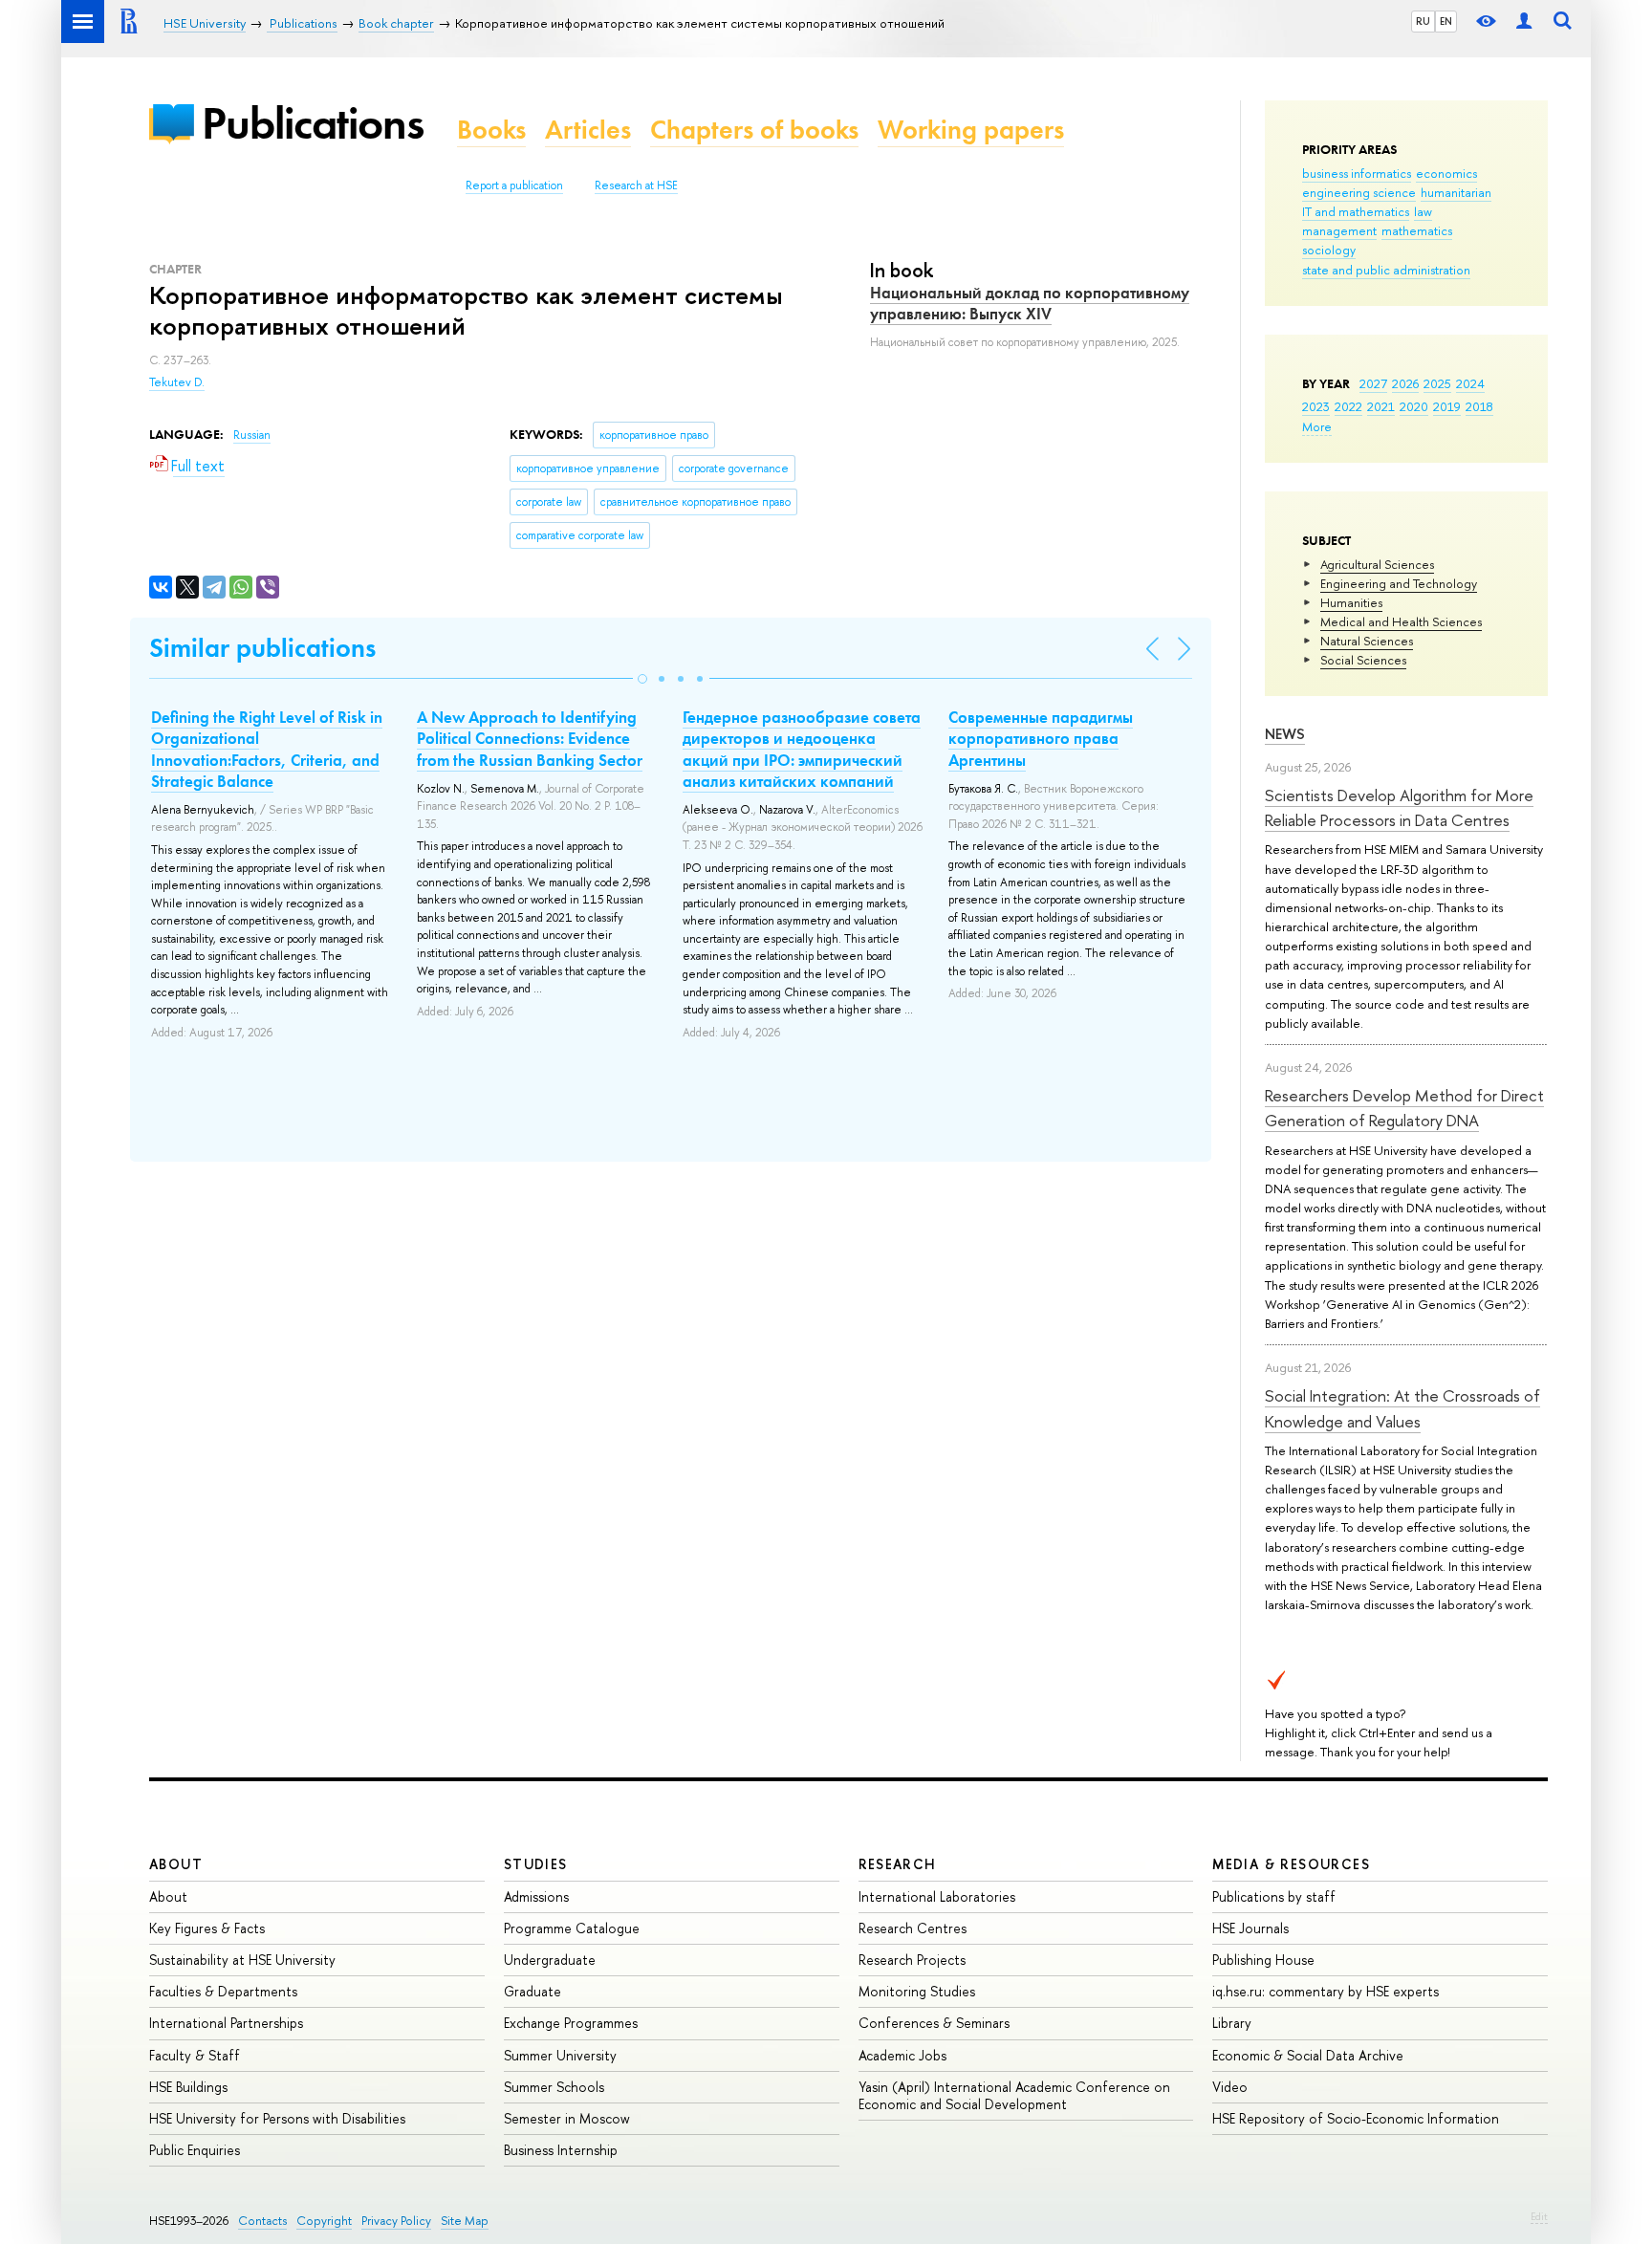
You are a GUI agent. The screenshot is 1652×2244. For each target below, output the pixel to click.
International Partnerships (226, 2023)
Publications (313, 123)
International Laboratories (937, 1896)
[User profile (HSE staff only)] (1524, 22)
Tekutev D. (177, 382)
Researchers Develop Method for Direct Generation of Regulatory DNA (1404, 1108)
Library (1232, 2023)
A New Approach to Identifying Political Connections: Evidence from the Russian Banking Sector (530, 738)
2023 (1316, 406)
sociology (1329, 250)
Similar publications (262, 648)
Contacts (262, 2221)
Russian (252, 435)
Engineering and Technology (1399, 583)
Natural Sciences (1367, 641)
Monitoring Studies (917, 1991)
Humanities (1351, 602)
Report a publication (514, 185)
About (176, 1864)
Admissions (536, 1896)
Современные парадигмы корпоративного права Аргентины (1041, 738)
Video (1230, 2087)
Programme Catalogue (572, 1928)
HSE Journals (1250, 1928)
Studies (536, 1864)
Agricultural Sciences (1377, 564)
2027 (1373, 383)
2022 (1348, 406)
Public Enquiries (195, 2150)
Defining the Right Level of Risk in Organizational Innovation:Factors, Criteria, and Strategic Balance (267, 749)
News (1285, 734)
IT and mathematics (1356, 211)
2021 (1381, 406)
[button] (642, 679)
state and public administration (1386, 270)
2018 (1479, 406)
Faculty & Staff (195, 2055)
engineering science (1359, 192)
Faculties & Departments (223, 1991)
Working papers (971, 130)
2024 (1470, 383)
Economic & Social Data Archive (1308, 2055)
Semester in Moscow (567, 2118)
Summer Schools (554, 2087)
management (1339, 230)
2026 (1405, 383)
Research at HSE (636, 185)
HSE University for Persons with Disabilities (277, 2118)
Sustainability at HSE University (242, 1960)
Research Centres (913, 1928)
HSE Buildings (188, 2087)
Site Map (465, 2221)
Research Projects (912, 1960)
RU (1423, 21)
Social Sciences (1363, 660)
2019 (1447, 406)
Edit (1539, 2216)
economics (1446, 173)
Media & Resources (1291, 1864)
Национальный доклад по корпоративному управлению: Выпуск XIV (1030, 303)
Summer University (560, 2055)
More (1317, 426)
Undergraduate (550, 1960)
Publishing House (1263, 1960)
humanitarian (1456, 192)
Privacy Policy (396, 2221)
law (1423, 211)
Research (898, 1864)
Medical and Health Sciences (1401, 621)
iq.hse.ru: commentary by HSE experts (1326, 1991)
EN (1446, 21)
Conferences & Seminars (934, 2023)
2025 (1437, 383)
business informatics (1357, 173)
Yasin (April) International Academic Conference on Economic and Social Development (1014, 2095)
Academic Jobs (902, 2055)
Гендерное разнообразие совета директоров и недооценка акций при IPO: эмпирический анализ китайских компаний (802, 749)
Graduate (533, 1991)
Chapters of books (754, 130)
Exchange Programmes (571, 2023)
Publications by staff (1274, 1896)
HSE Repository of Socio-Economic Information (1356, 2118)
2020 (1414, 406)
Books (491, 130)
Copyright (324, 2221)
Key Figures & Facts (207, 1928)
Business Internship (561, 2150)
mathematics (1417, 230)
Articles (588, 130)
